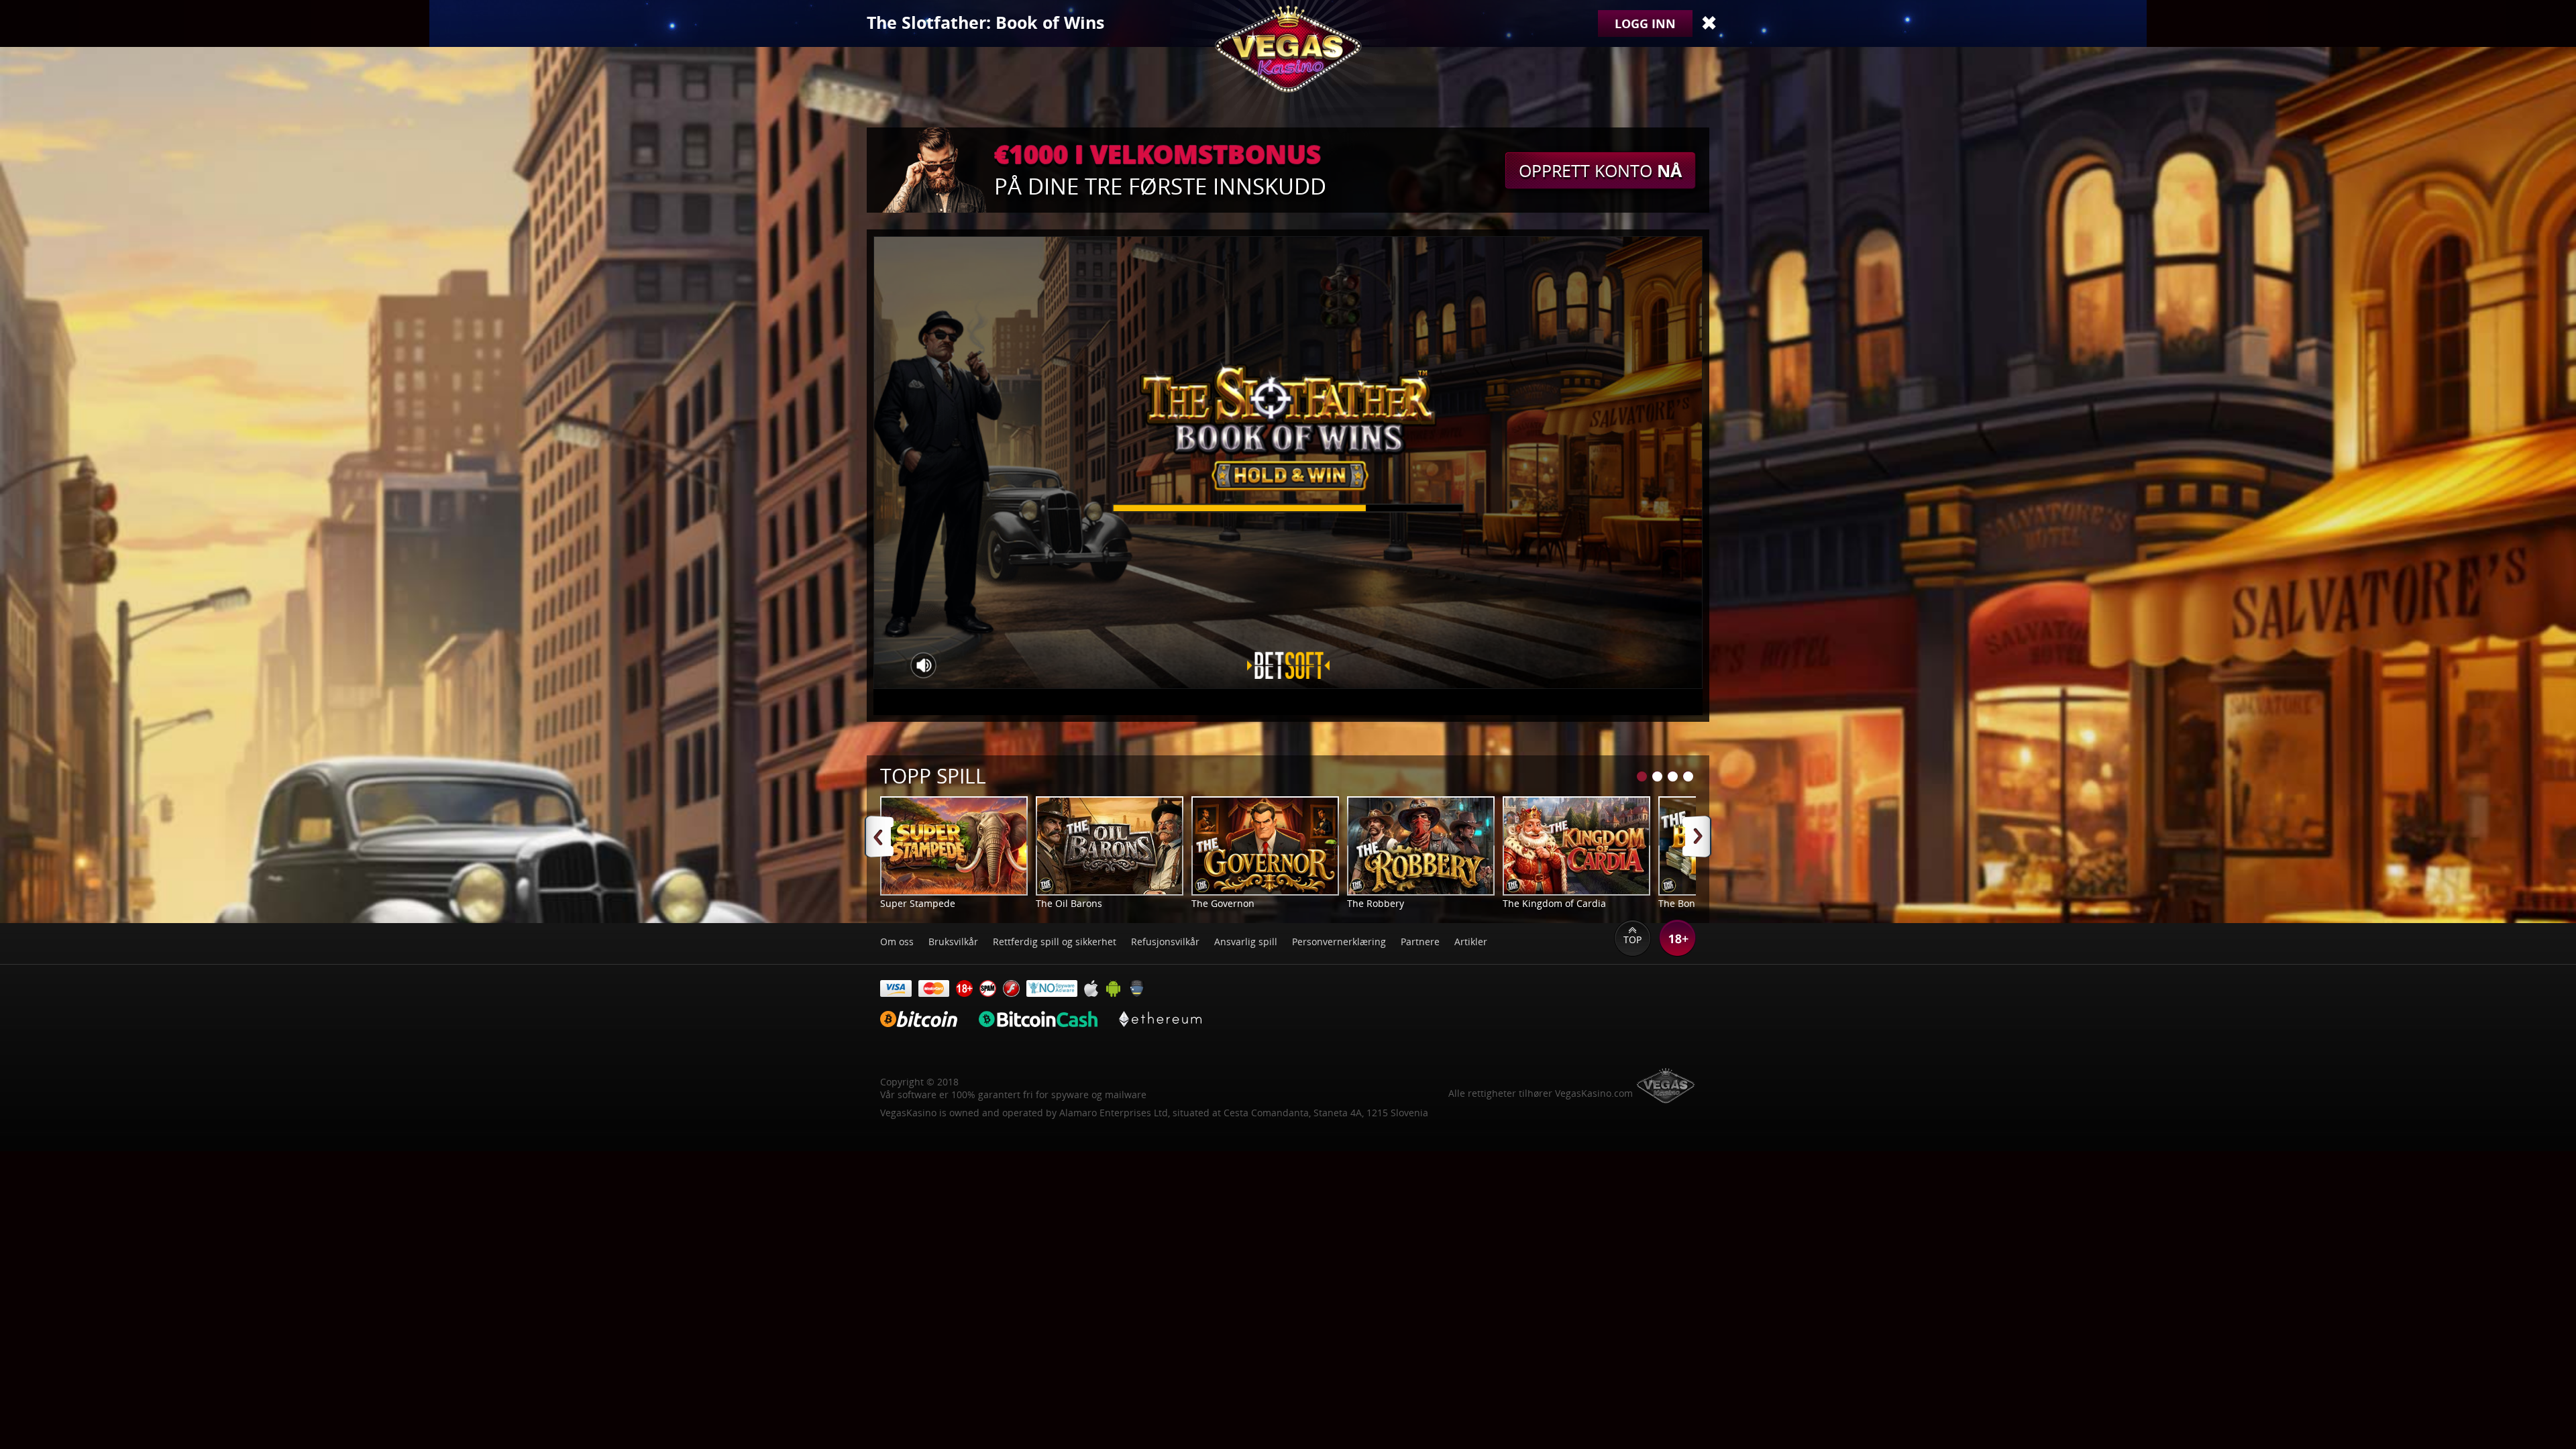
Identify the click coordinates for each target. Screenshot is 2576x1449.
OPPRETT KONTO (1600, 170)
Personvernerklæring (1339, 942)
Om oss (897, 942)
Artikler (1471, 942)
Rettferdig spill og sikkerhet (1055, 942)
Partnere (1420, 942)
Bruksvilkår (953, 942)
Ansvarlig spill (1246, 942)
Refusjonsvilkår (1165, 942)
